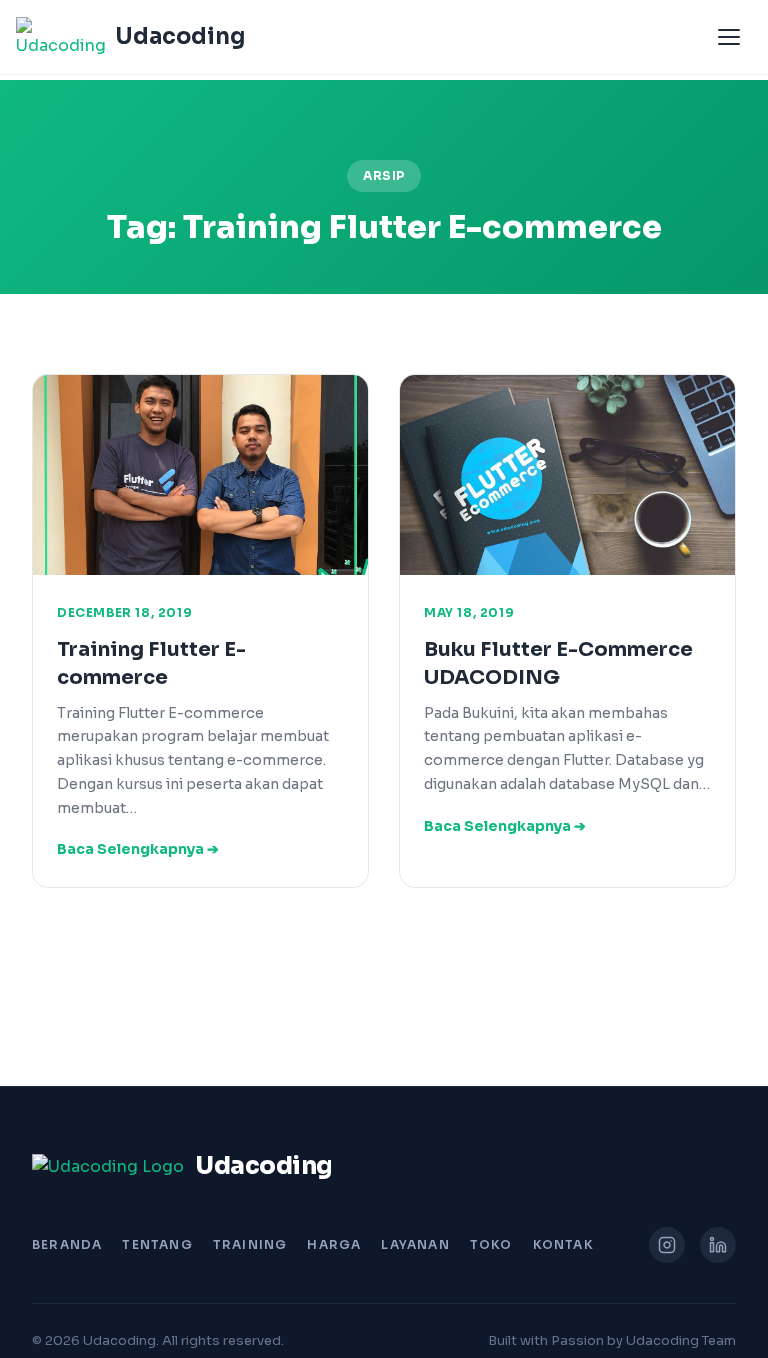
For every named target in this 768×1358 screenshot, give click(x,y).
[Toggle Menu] (729, 37)
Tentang (157, 1244)
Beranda (67, 1244)
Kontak (563, 1244)
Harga (334, 1244)
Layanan (415, 1244)
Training (250, 1244)
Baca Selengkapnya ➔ (138, 849)
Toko (491, 1244)
